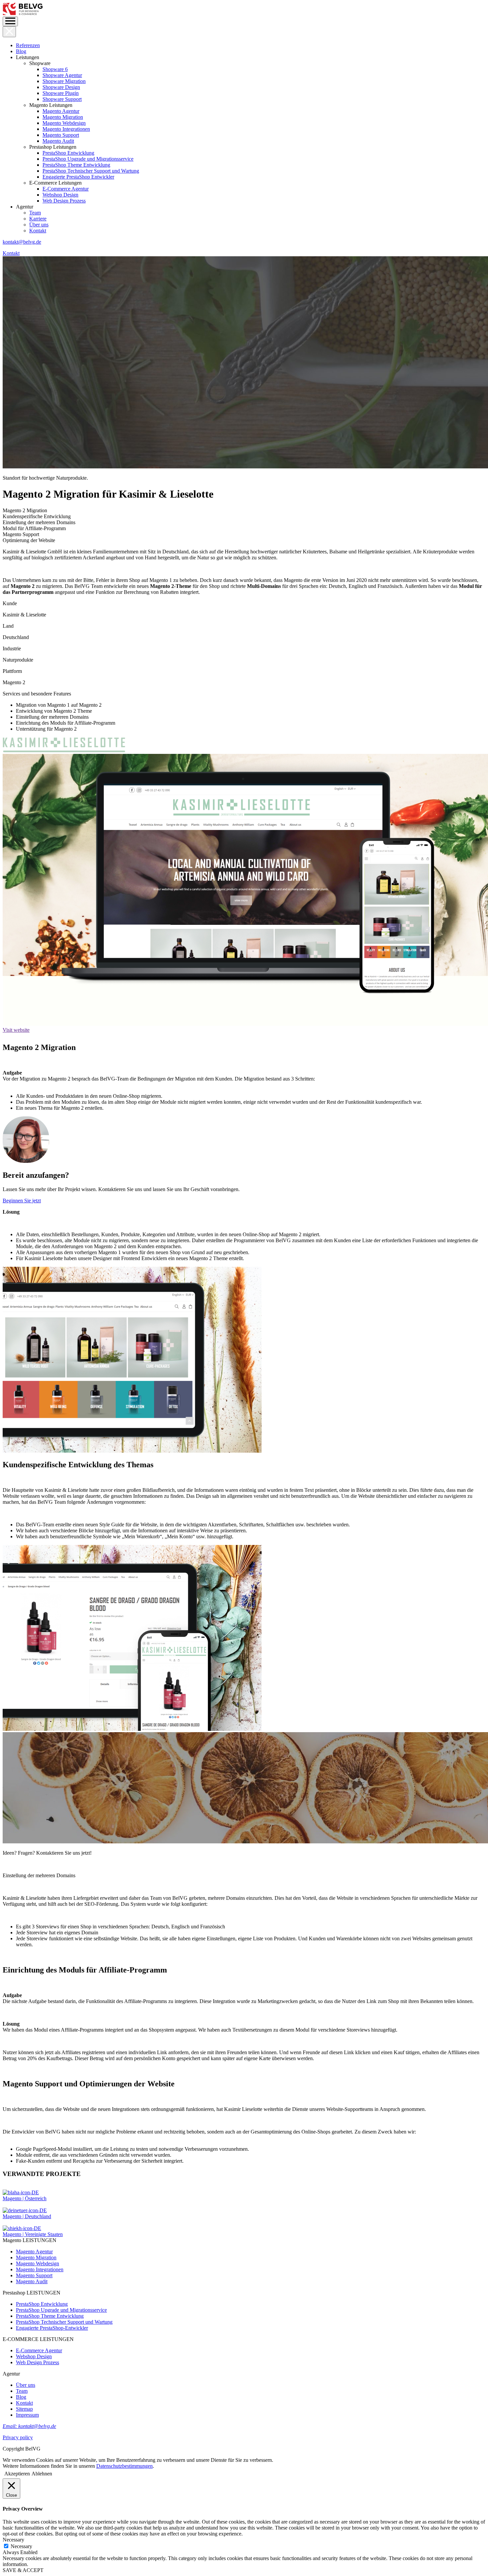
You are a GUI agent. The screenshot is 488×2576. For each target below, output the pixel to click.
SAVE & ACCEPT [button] (23, 2570)
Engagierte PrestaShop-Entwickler (52, 2328)
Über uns (39, 225)
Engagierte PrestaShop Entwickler (78, 177)
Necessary (21, 2546)
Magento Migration (63, 117)
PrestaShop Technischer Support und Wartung (91, 171)
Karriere (38, 219)
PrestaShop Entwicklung (68, 153)
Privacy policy (18, 2437)
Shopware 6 (55, 69)
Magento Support (61, 135)
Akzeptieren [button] (17, 2474)
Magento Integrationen (66, 129)
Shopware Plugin (61, 93)
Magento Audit (58, 141)
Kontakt (38, 231)
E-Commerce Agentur (66, 189)
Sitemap (24, 2409)
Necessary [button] (13, 2540)
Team (35, 213)
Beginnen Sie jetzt (22, 1201)
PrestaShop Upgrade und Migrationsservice (88, 159)
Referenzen (28, 45)
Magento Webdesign (64, 123)
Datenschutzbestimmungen (124, 2466)
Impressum (27, 2415)
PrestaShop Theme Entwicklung (76, 165)
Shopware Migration (64, 81)
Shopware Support (62, 99)
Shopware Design (61, 87)
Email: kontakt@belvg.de (29, 2426)
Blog (21, 51)
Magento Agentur (61, 111)
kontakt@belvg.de (22, 242)
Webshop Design (60, 195)
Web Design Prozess (64, 201)
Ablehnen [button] (42, 2474)
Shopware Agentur (62, 75)
